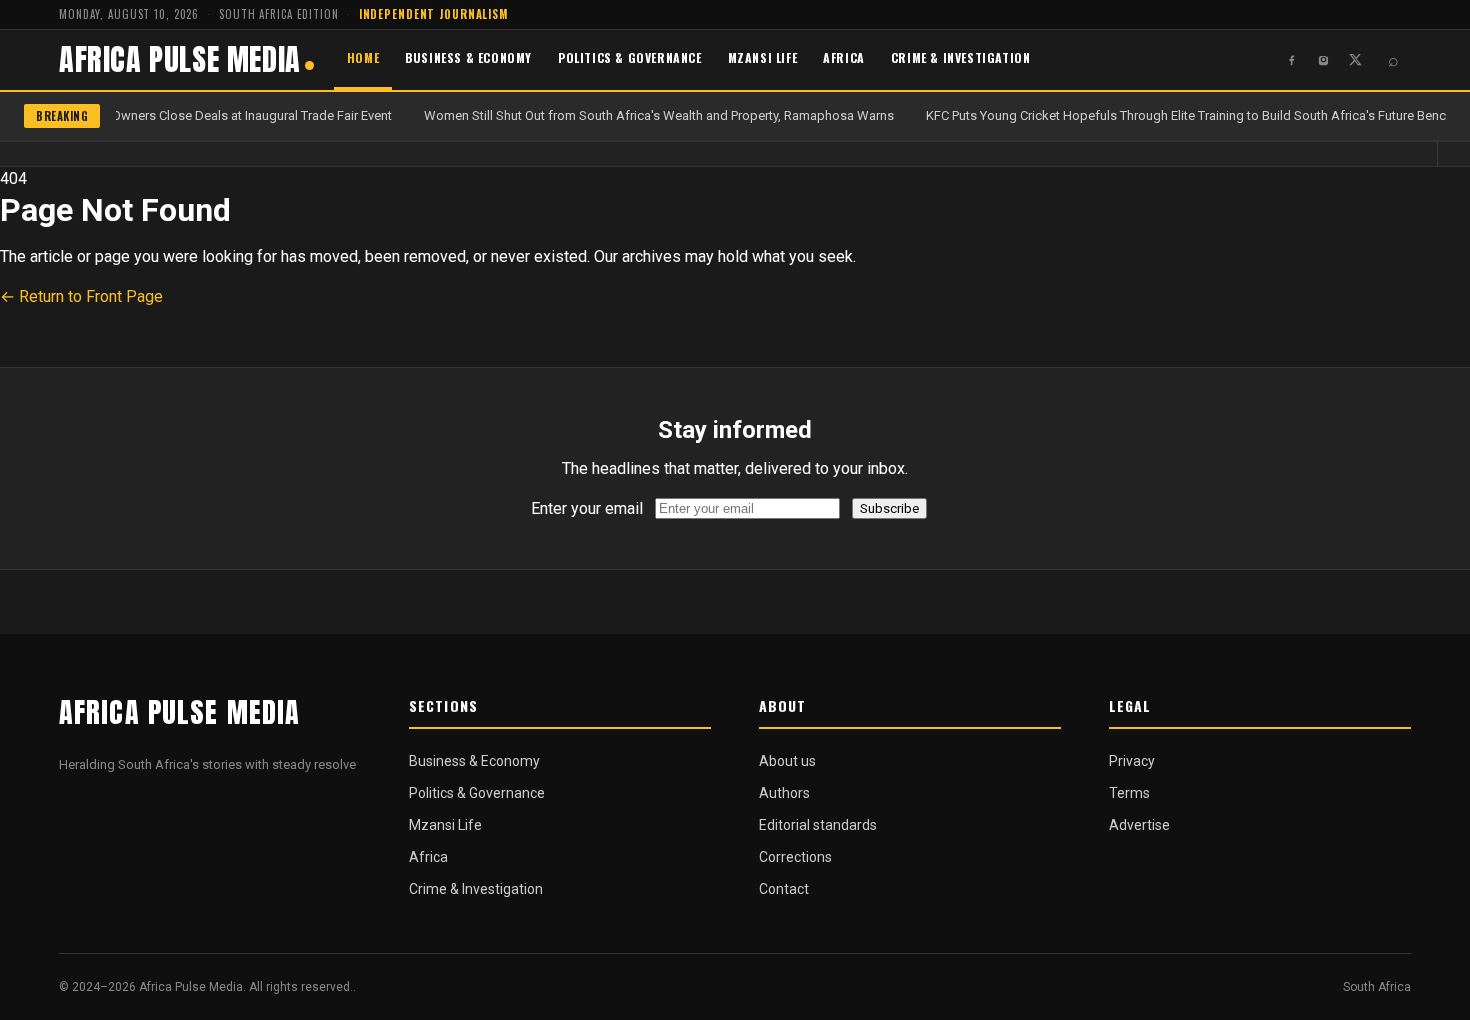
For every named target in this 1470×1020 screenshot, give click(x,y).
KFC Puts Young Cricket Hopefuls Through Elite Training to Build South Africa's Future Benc (1184, 115)
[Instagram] (1323, 60)
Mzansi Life (763, 57)
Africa (844, 57)
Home (363, 57)
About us (787, 761)
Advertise (1139, 825)
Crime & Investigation (961, 57)
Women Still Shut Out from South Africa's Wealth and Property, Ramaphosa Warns (657, 115)
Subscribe (889, 508)
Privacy (1132, 761)
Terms (1129, 793)
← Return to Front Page (81, 296)
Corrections (795, 857)
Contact (784, 889)
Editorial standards (818, 825)
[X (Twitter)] (1355, 60)
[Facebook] (1291, 60)
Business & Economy (468, 57)
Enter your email (587, 508)
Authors (784, 793)
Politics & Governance (630, 57)
